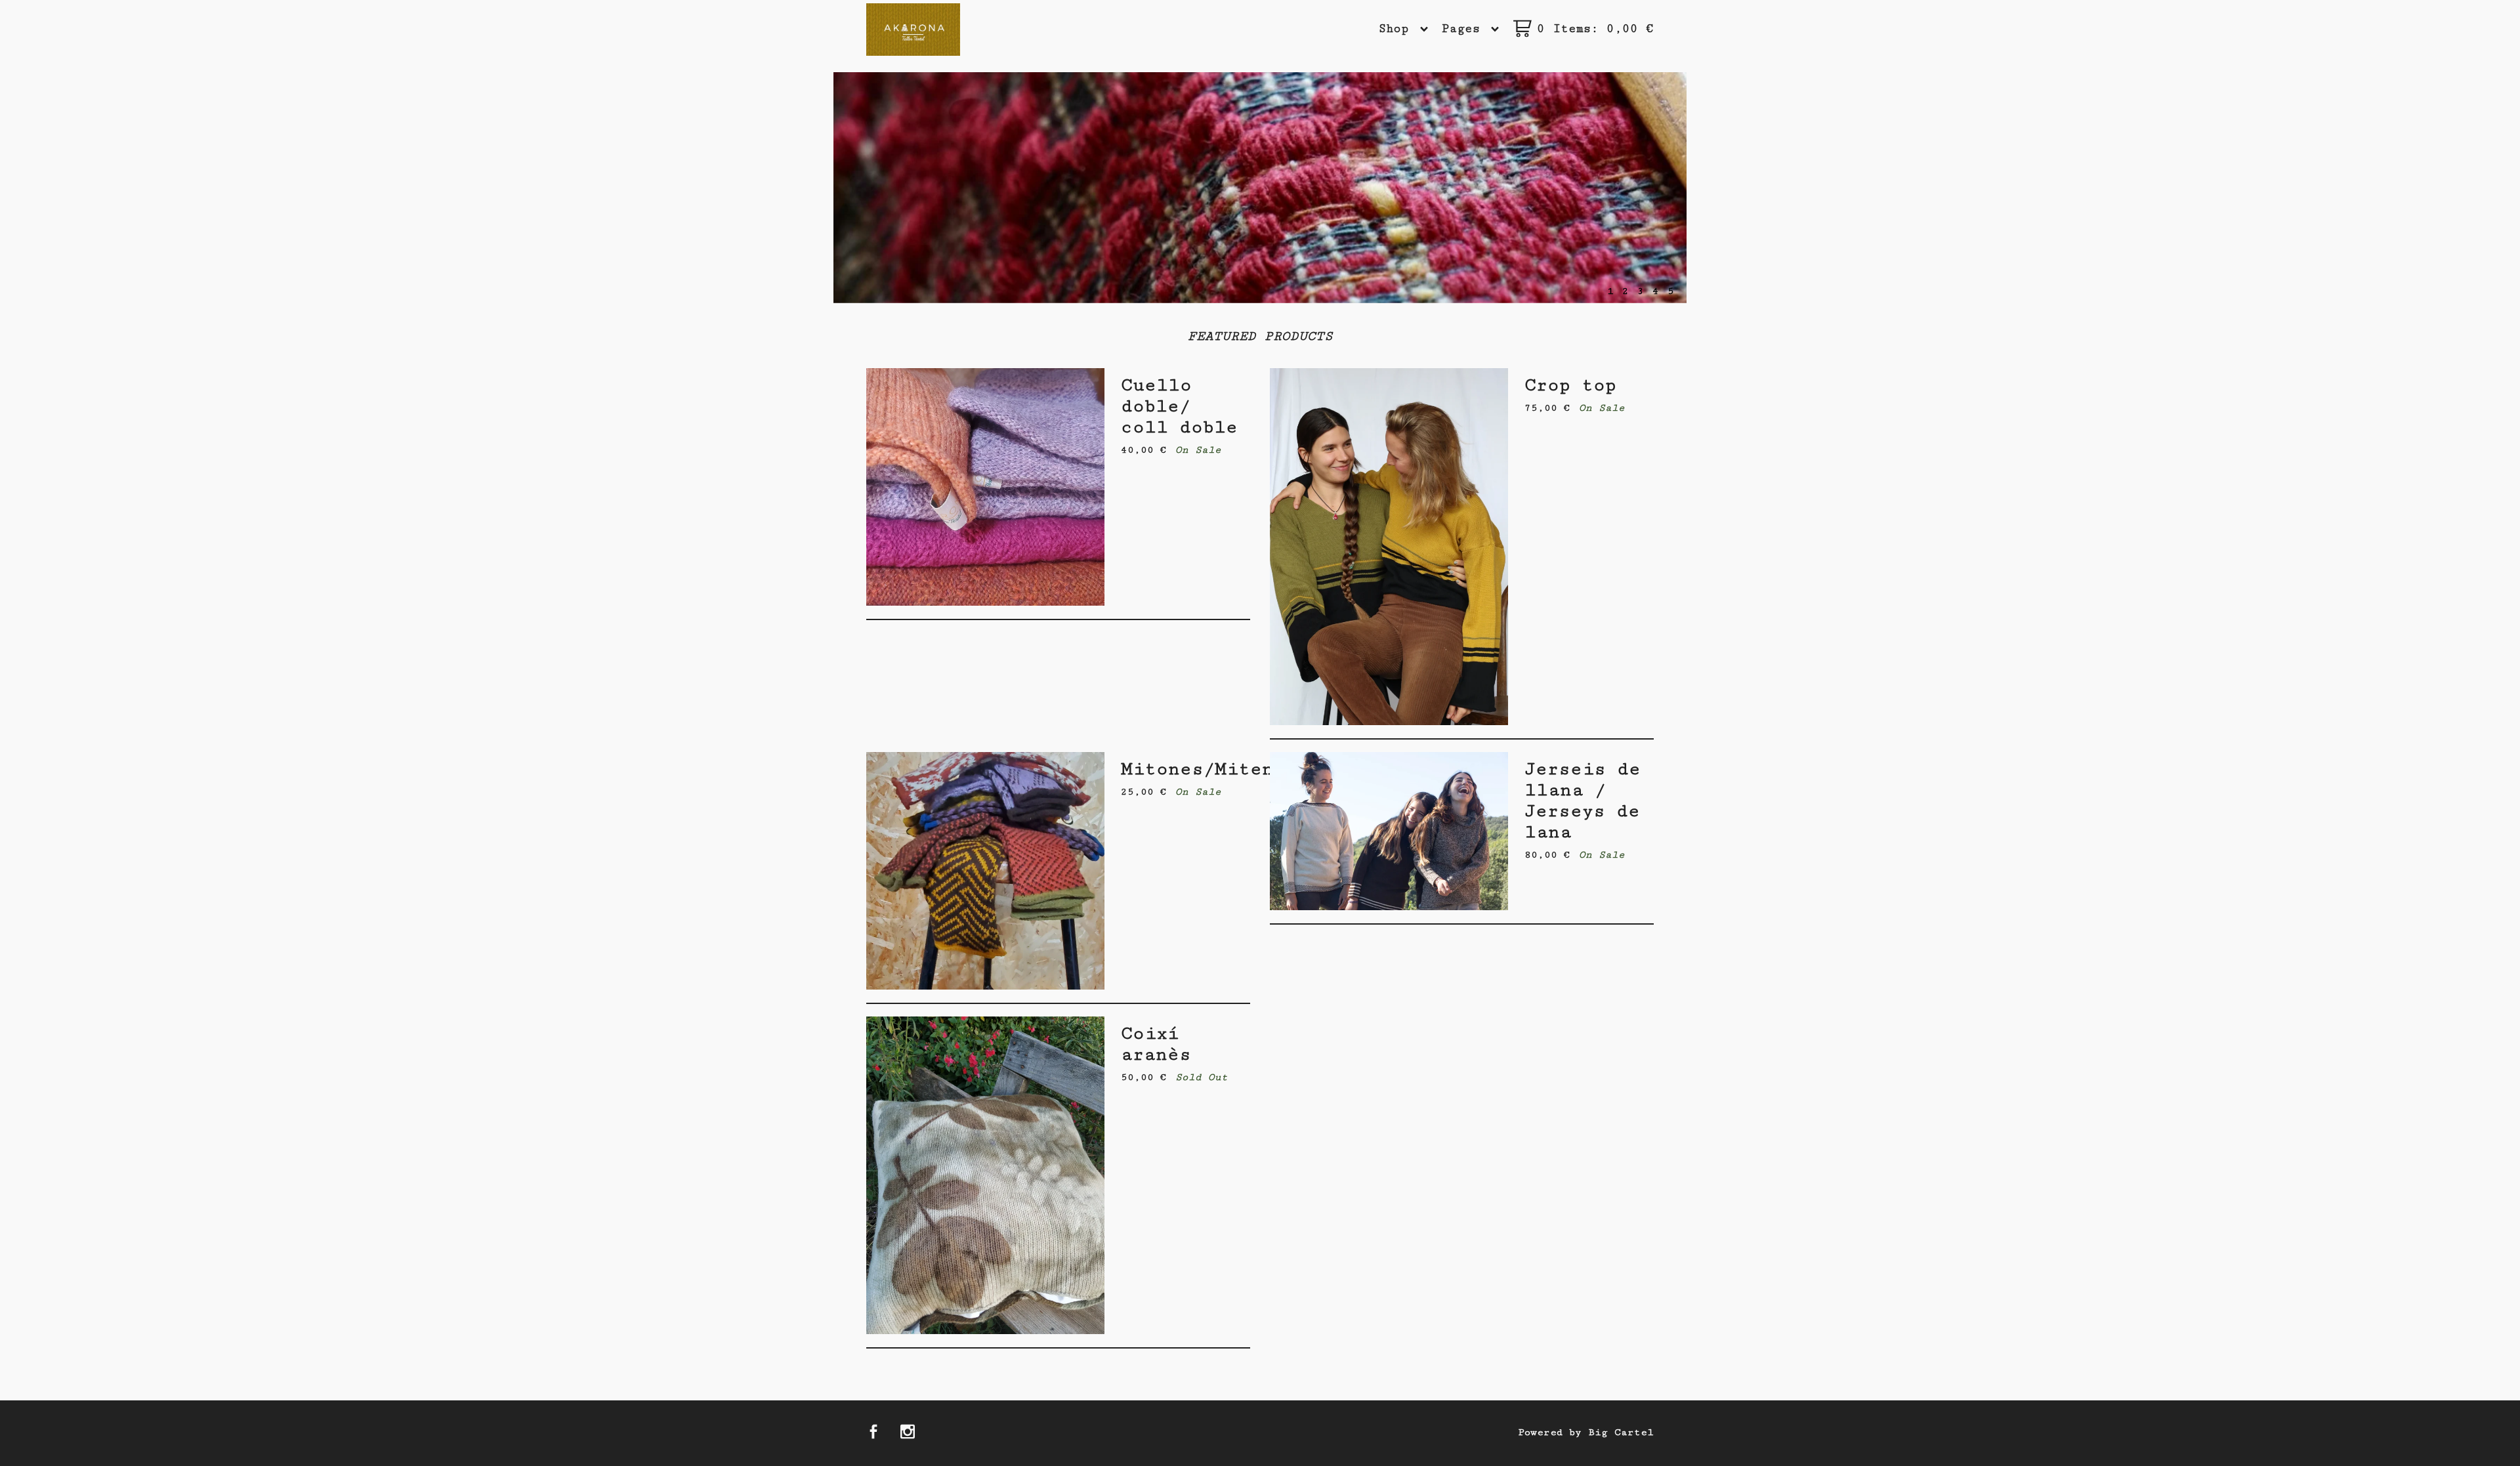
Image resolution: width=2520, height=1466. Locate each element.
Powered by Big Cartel (1586, 1432)
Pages (1465, 29)
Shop (1398, 29)
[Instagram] (908, 1434)
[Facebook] (873, 1434)
